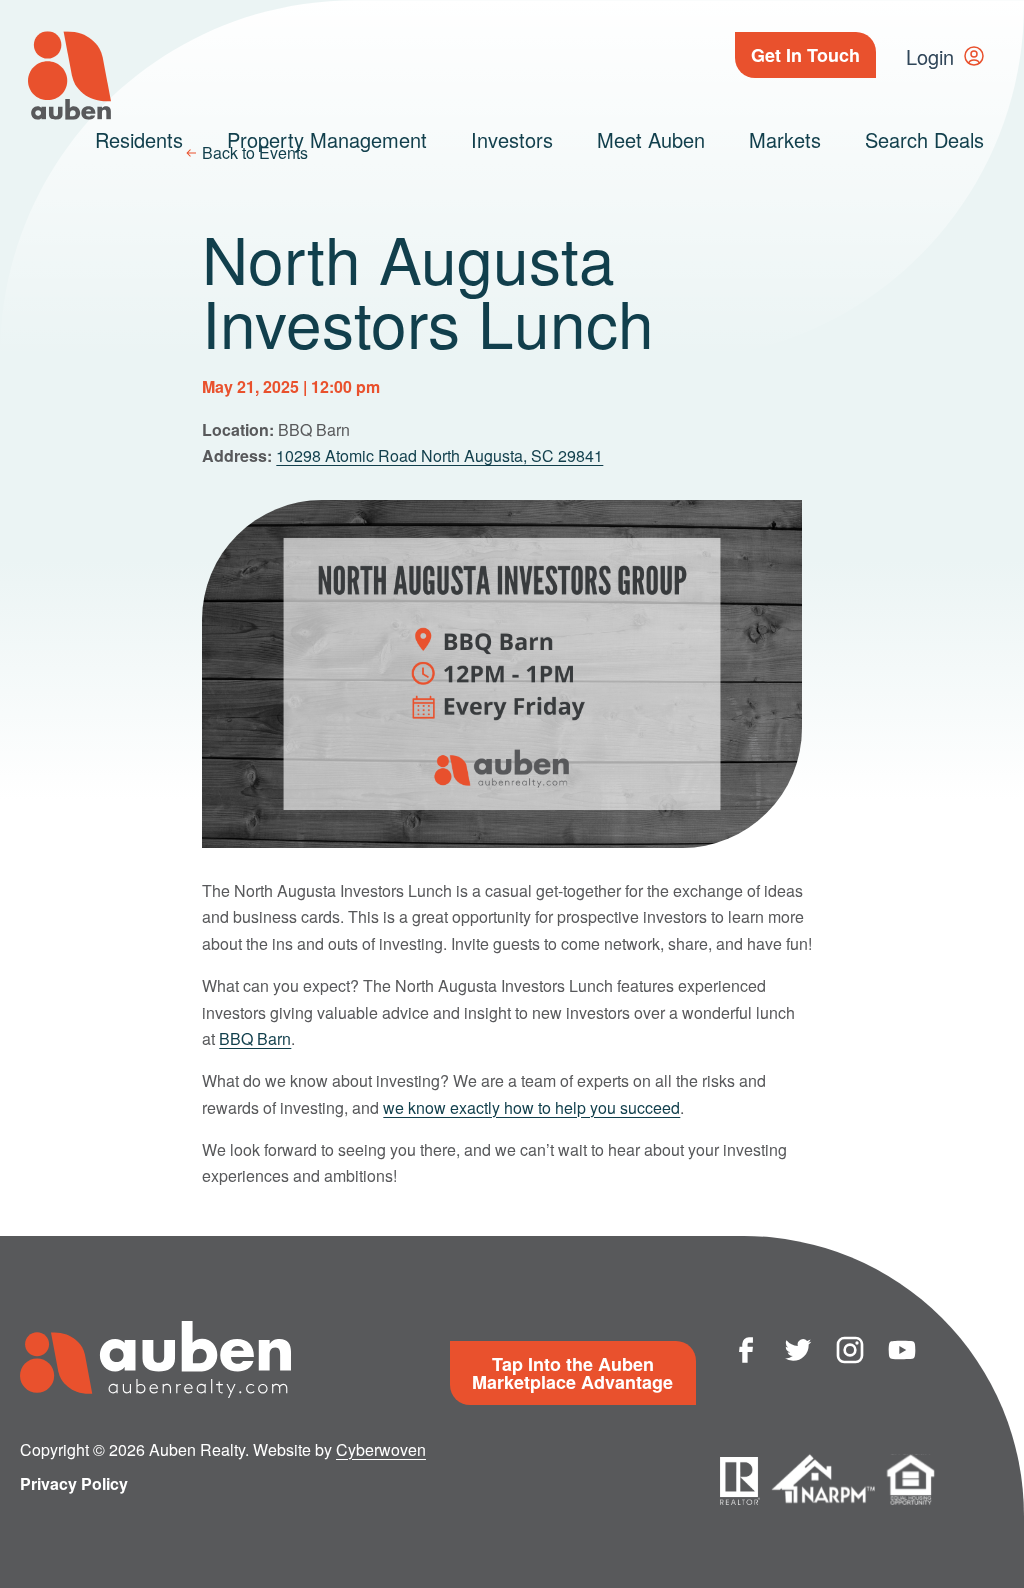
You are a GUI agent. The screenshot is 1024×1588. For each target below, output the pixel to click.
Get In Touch (805, 55)
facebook (746, 1350)
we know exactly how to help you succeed (531, 1107)
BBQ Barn (255, 1038)
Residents (139, 139)
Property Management (327, 139)
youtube (902, 1350)
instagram (850, 1350)
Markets (785, 139)
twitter (798, 1350)
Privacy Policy (74, 1483)
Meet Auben (651, 139)
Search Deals (924, 139)
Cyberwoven (381, 1449)
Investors (512, 139)
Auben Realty (69, 75)
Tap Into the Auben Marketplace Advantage (572, 1373)
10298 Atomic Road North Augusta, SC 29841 (439, 455)
